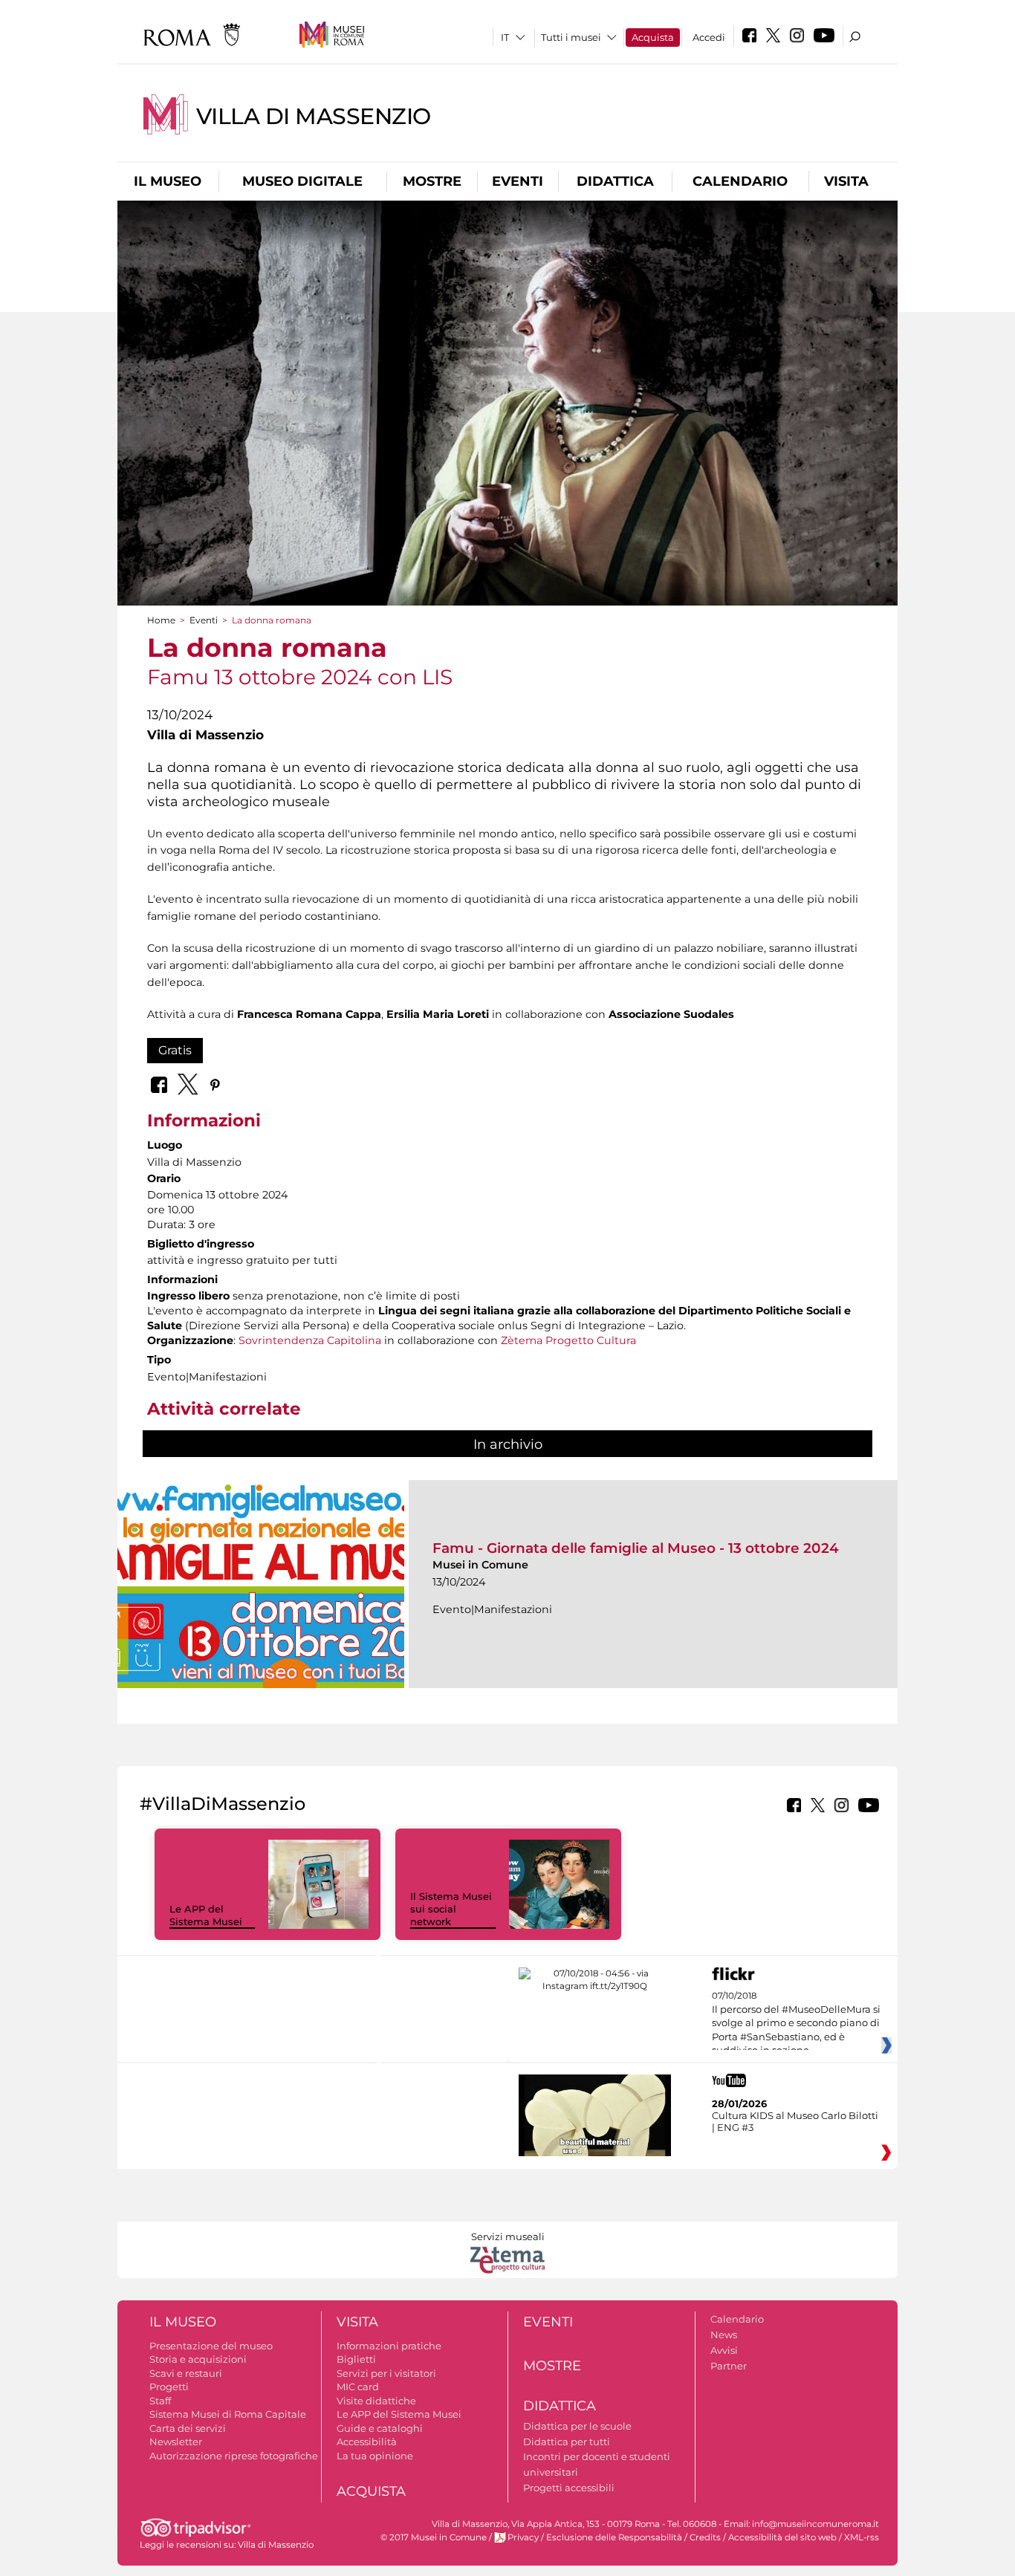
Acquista (653, 37)
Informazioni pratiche (389, 2346)
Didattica (615, 181)
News (724, 2335)
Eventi (518, 181)
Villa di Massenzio (314, 116)
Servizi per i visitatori (386, 2373)
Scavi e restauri (186, 2373)
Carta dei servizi (188, 2428)
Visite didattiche (376, 2401)
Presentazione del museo (211, 2346)
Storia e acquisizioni (198, 2359)
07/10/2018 (796, 2023)
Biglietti (356, 2359)
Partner (729, 2366)
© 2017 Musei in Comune (434, 2537)
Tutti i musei (571, 37)
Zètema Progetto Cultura (568, 1340)
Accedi (709, 37)
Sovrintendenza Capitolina (310, 1340)
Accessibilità (367, 2442)
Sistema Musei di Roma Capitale (228, 2414)
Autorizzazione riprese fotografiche (234, 2456)
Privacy (523, 2537)
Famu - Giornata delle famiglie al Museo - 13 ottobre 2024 (636, 1548)
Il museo (168, 181)
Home (161, 620)
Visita (846, 181)
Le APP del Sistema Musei (206, 1915)
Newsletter (176, 2442)
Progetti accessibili (569, 2488)
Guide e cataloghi (380, 2428)
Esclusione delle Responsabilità (614, 2537)
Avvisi (724, 2350)
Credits (705, 2537)
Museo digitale (302, 181)
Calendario (740, 181)
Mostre (432, 181)
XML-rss (862, 2537)
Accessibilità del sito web (782, 2537)
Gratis (175, 1050)
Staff (160, 2401)
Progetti (169, 2387)
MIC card (358, 2387)
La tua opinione (375, 2456)
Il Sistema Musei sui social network (451, 1909)
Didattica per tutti (567, 2442)
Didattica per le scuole (577, 2426)
